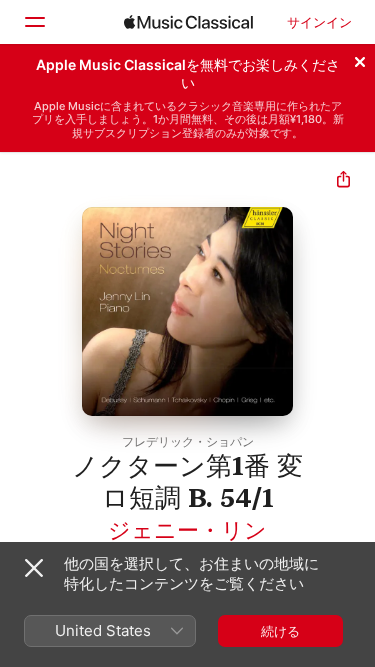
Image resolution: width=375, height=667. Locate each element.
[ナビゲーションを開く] (34, 22)
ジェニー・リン (187, 530)
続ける (280, 631)
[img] (188, 22)
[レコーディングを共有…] (343, 181)
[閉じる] (360, 59)
